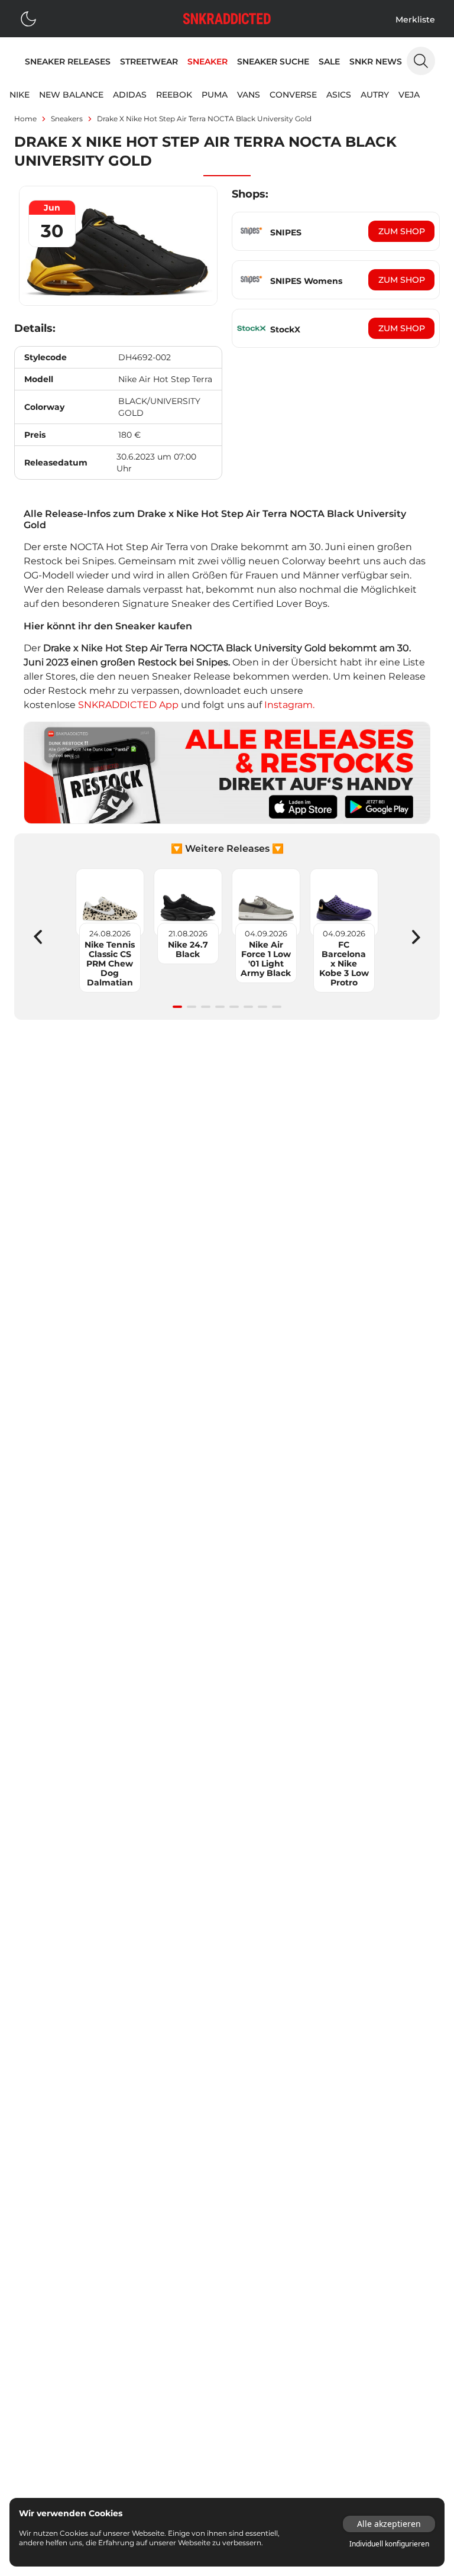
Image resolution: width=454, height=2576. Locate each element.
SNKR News (376, 62)
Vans (249, 95)
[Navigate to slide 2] (192, 1007)
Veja (409, 95)
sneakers (67, 119)
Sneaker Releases (68, 62)
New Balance (71, 95)
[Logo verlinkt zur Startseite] (227, 19)
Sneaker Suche (273, 62)
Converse (293, 95)
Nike (20, 95)
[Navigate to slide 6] (248, 1007)
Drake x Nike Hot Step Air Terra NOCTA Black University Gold (204, 119)
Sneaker (207, 62)
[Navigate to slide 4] (220, 1007)
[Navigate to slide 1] (177, 1007)
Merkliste (415, 20)
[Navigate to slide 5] (234, 1007)
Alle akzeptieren (389, 2524)
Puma (215, 95)
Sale (329, 62)
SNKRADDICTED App (127, 705)
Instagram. (289, 705)
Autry (375, 95)
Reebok (174, 95)
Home (25, 119)
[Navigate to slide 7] (262, 1007)
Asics (339, 95)
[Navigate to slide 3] (206, 1007)
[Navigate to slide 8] (277, 1007)
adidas (130, 95)
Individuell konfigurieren (389, 2544)
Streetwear (149, 62)
